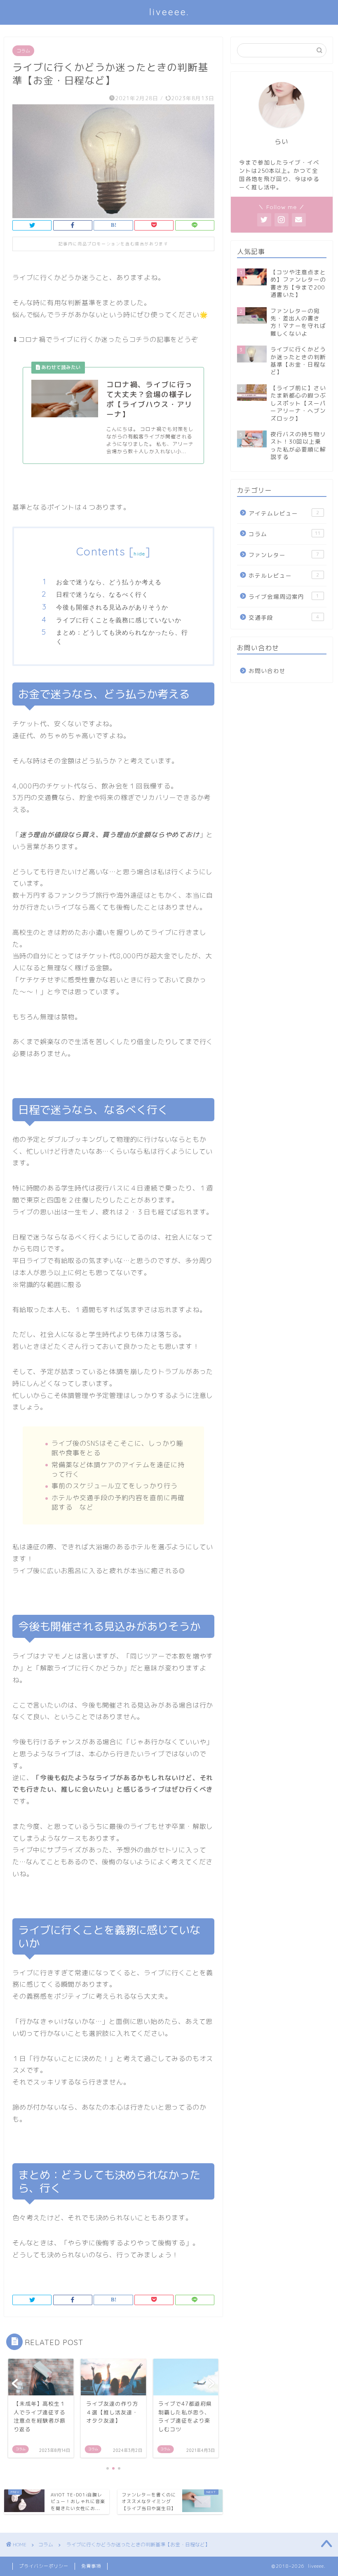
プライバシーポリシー (44, 2566)
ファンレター (284, 555)
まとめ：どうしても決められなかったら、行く (122, 637)
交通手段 (284, 618)
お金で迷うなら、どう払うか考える (109, 582)
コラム (23, 51)
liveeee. (169, 12)
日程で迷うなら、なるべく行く (102, 594)
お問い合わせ (267, 671)
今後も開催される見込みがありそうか (112, 607)
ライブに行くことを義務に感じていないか (119, 620)
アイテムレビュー (284, 513)
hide (139, 554)
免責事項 (91, 2566)
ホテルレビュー (284, 575)
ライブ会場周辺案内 (284, 596)
